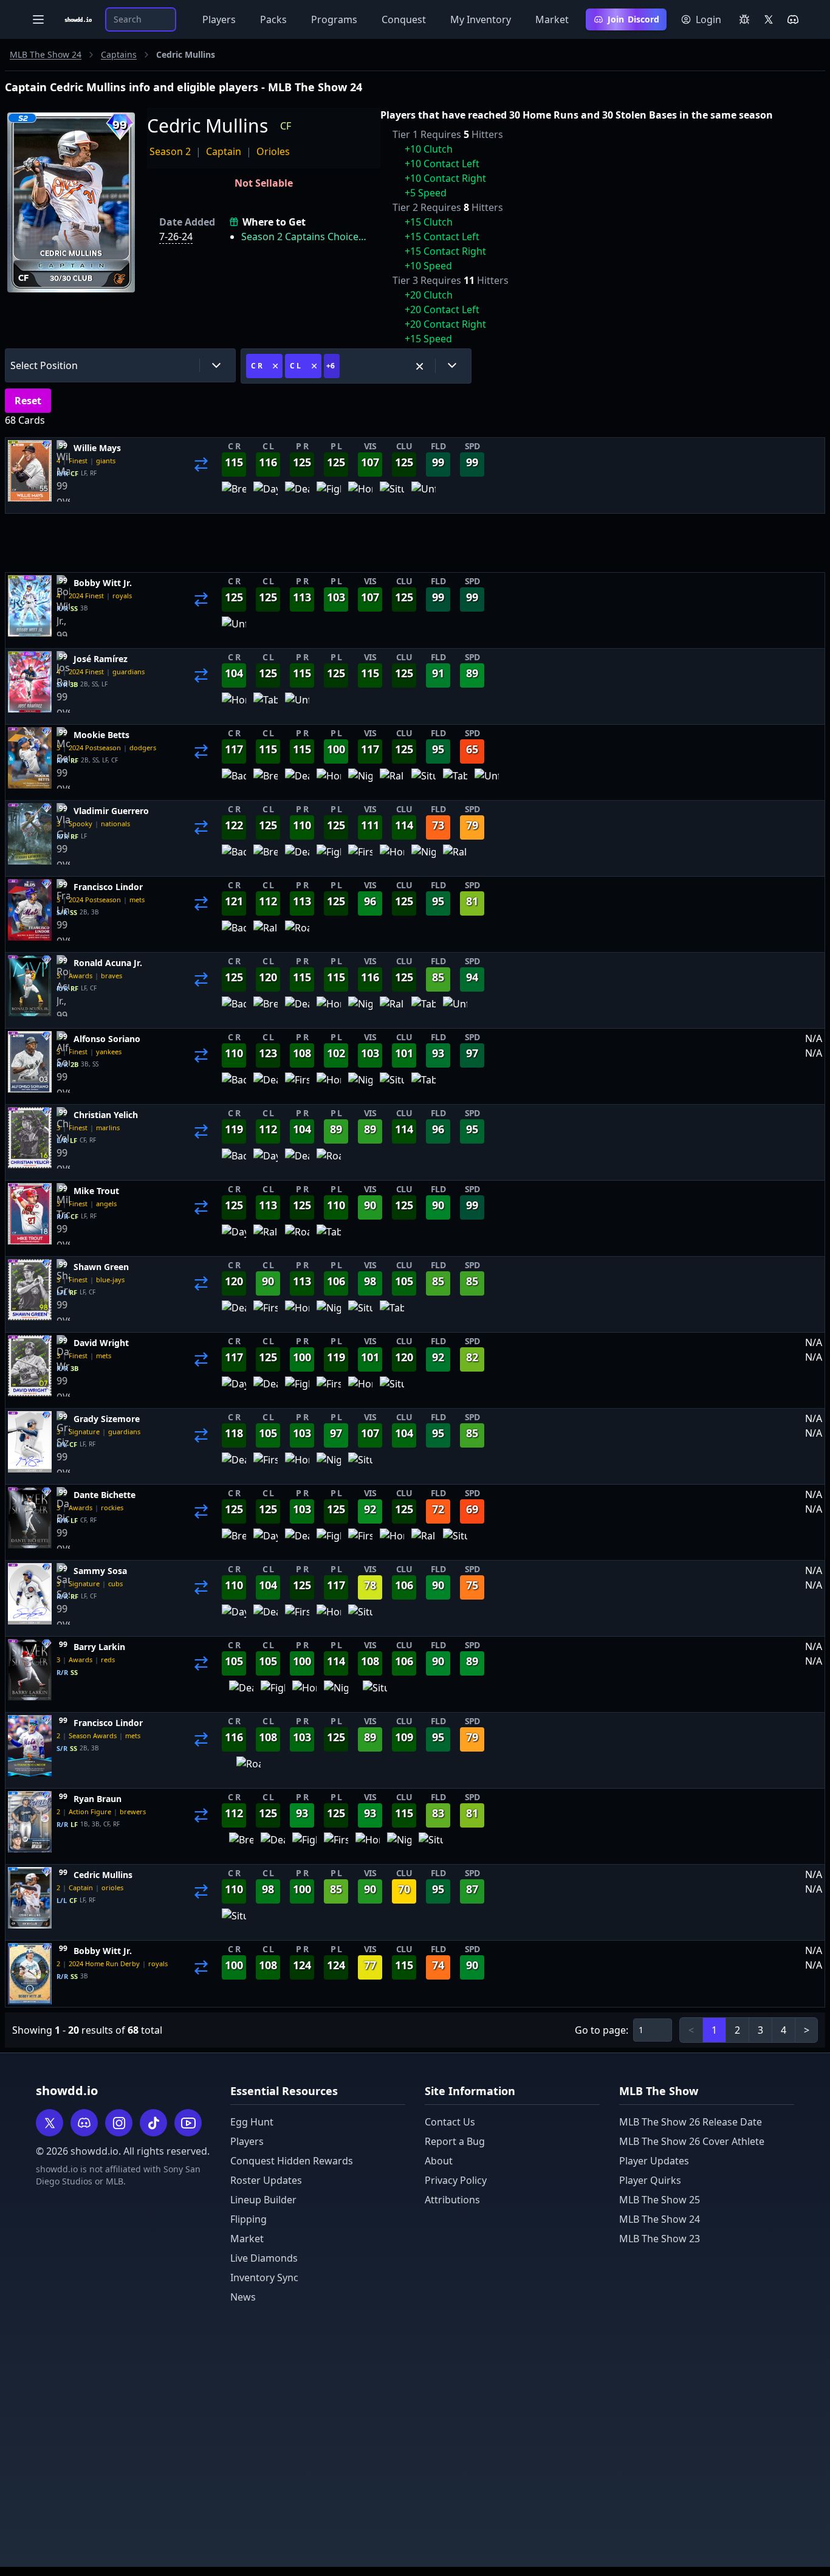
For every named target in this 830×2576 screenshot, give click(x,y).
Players (219, 19)
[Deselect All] (420, 366)
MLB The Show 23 (660, 2239)
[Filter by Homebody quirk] (360, 494)
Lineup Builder (263, 2200)
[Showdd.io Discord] (793, 19)
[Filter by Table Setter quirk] (266, 705)
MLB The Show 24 (46, 54)
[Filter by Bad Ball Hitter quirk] (234, 781)
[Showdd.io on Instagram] (119, 2123)
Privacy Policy (456, 2180)
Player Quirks (650, 2180)
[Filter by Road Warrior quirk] (297, 933)
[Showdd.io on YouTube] (188, 2123)
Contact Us (450, 2122)
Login (708, 19)
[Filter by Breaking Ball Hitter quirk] (234, 494)
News (243, 2297)
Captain (224, 151)
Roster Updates (266, 2180)
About (439, 2161)
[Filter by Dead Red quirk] (297, 494)
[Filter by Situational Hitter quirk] (392, 494)
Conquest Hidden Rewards (292, 2161)
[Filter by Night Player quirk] (360, 781)
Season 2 (170, 151)
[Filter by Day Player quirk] (266, 494)
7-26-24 (176, 237)
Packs (273, 19)
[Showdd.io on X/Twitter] (769, 19)
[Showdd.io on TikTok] (153, 2123)
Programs (334, 19)
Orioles (273, 151)
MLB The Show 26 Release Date (691, 2122)
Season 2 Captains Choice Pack (305, 237)
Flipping (249, 2219)
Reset (28, 401)
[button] (120, 365)
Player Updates (654, 2161)
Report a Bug (455, 2141)
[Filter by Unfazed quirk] (424, 494)
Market (552, 19)
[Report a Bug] (744, 19)
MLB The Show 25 (660, 2200)
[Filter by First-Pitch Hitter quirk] (360, 857)
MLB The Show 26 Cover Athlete (692, 2141)
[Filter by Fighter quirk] (329, 494)
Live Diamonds (264, 2258)
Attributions (452, 2200)
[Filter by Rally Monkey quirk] (392, 781)
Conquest (404, 19)
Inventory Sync (264, 2277)
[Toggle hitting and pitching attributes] (201, 475)
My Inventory (481, 19)
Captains (119, 54)
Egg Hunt (252, 2122)
